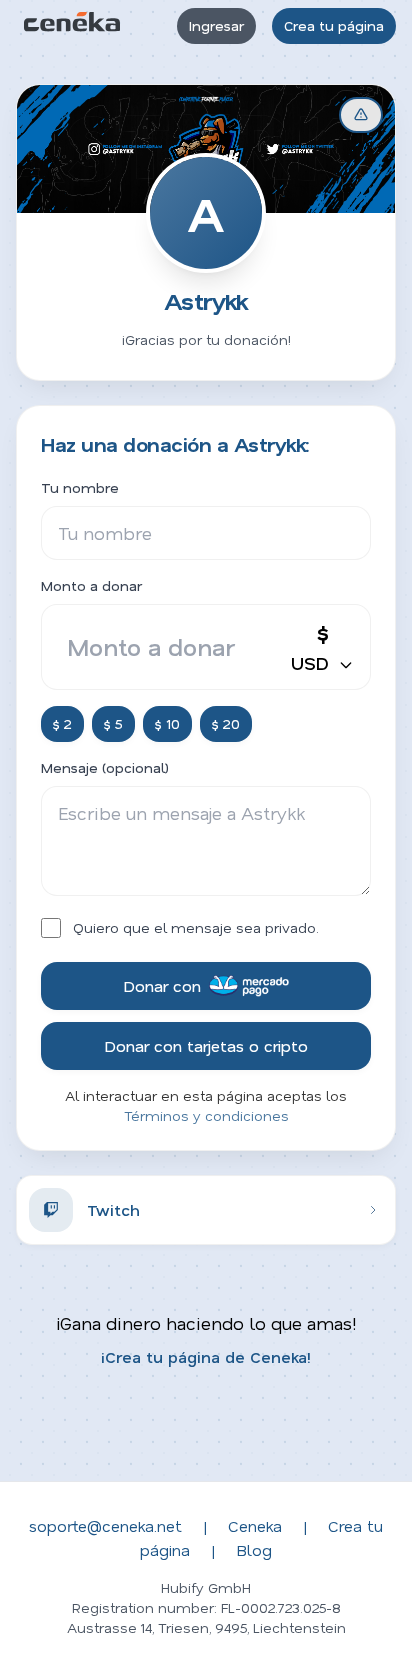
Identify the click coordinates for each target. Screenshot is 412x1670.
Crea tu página (334, 25)
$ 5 (113, 723)
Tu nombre (80, 487)
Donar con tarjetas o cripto (206, 1045)
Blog (254, 1549)
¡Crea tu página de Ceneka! (206, 1356)
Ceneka (255, 1525)
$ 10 (167, 723)
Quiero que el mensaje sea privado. (196, 927)
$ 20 (226, 723)
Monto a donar (91, 585)
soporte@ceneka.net (105, 1525)
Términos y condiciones (206, 1115)
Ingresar (216, 25)
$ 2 (62, 723)
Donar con (162, 985)
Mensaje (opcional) (105, 767)
